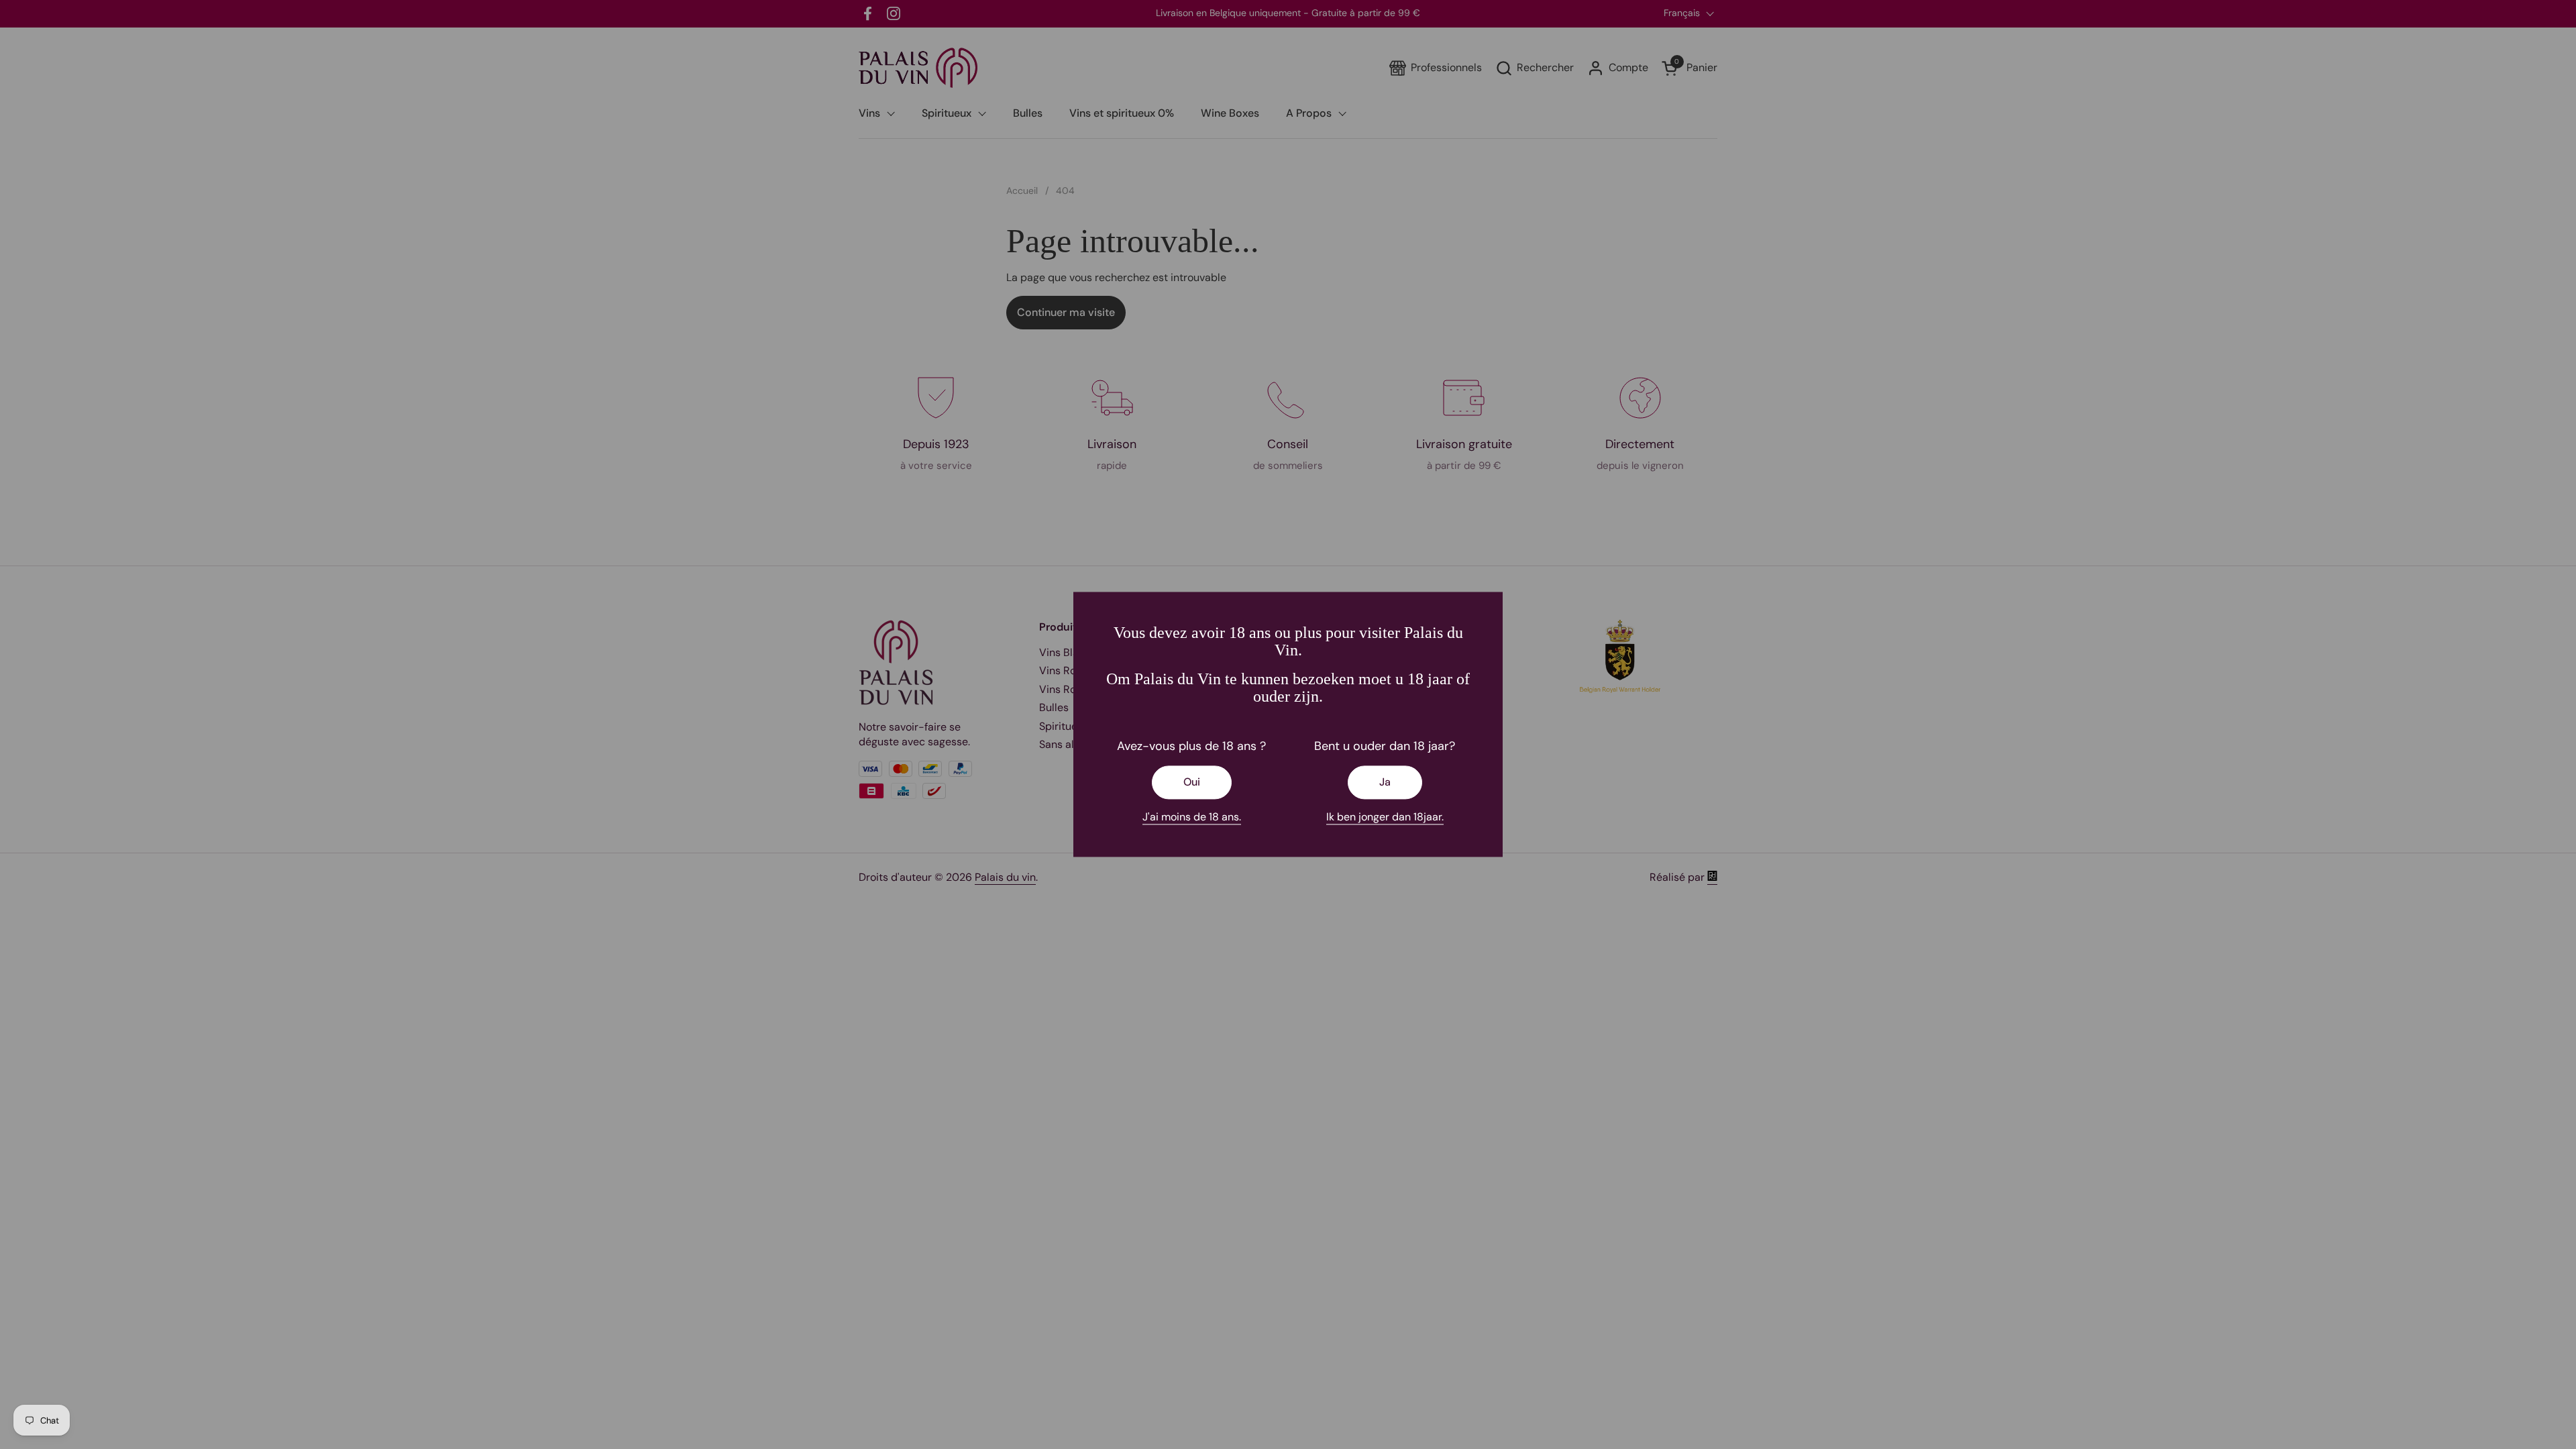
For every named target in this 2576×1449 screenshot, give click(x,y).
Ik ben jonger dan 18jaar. (1385, 817)
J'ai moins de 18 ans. (1192, 817)
